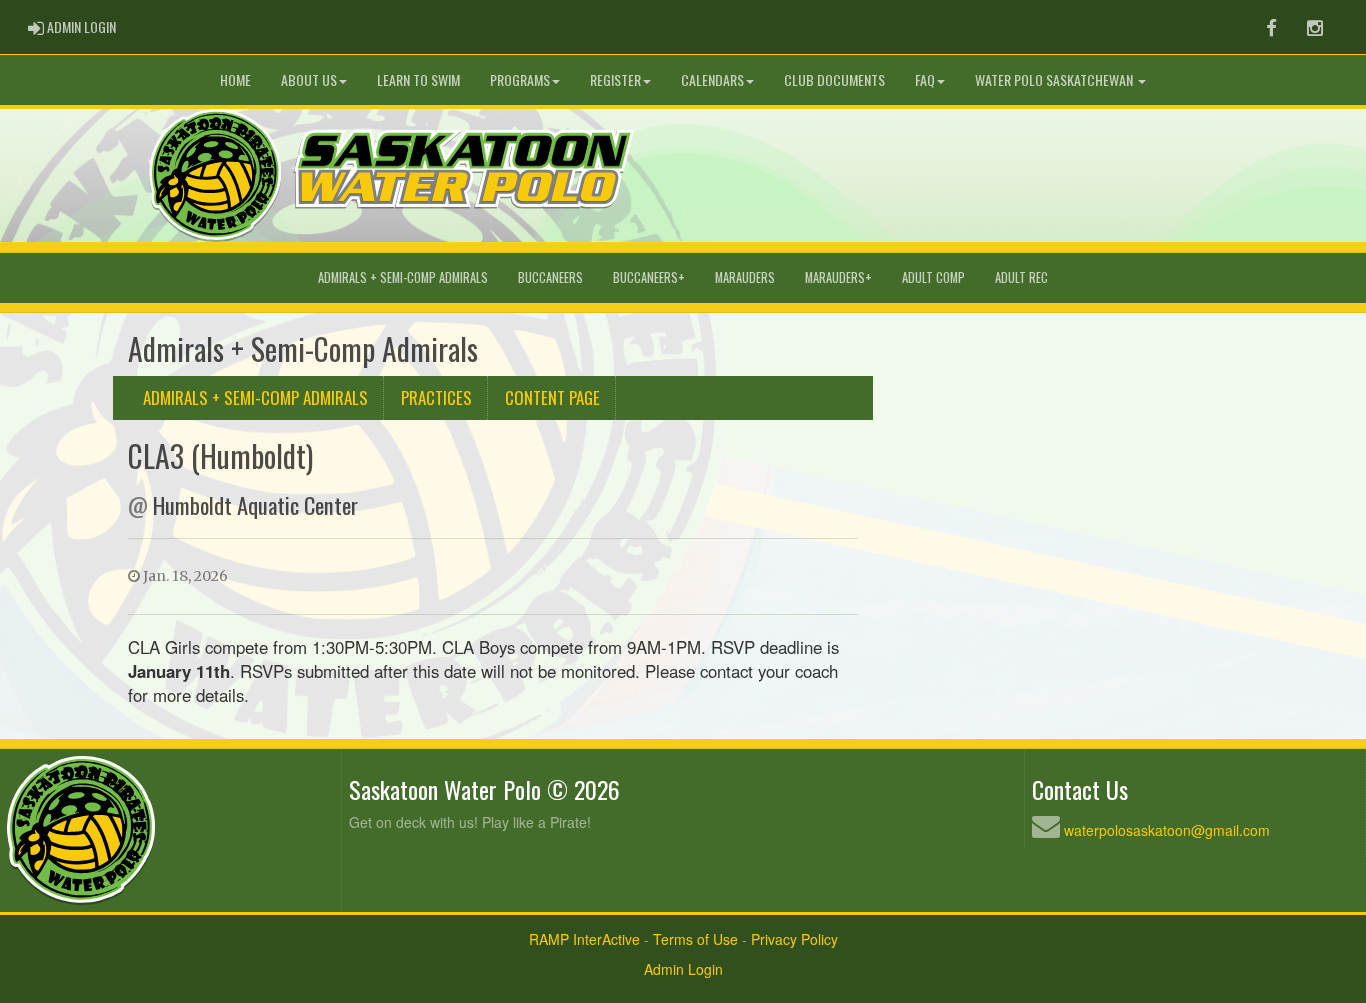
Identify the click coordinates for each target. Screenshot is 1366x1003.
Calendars (712, 79)
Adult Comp (933, 277)
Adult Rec (1021, 277)
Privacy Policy (794, 939)
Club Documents (834, 79)
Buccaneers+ (649, 277)
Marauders (745, 277)
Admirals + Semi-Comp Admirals (403, 277)
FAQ (925, 79)
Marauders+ (838, 277)
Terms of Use (695, 939)
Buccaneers (550, 277)
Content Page (552, 397)
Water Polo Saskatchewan (1055, 79)
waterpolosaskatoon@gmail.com (1167, 830)
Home (235, 79)
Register (615, 79)
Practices (436, 397)
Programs (520, 79)
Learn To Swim (418, 79)
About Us (309, 79)
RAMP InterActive (584, 939)
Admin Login (683, 969)
